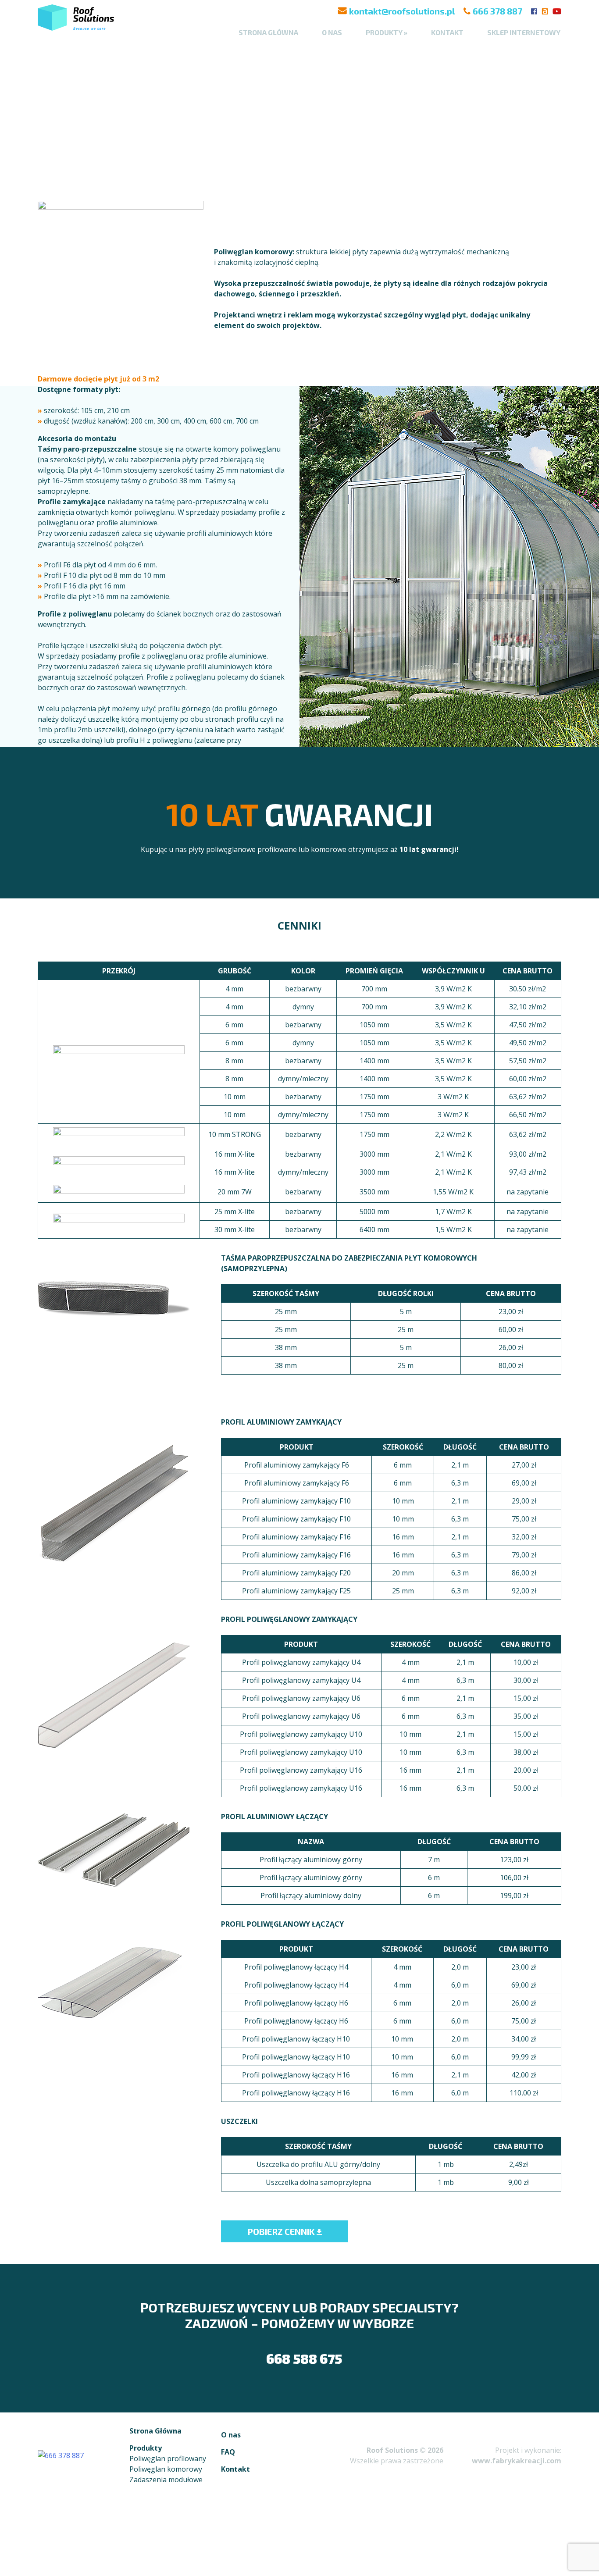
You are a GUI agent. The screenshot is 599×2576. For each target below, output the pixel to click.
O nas (332, 32)
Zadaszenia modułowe (166, 2480)
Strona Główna (155, 2431)
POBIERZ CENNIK (282, 2231)
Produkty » (387, 32)
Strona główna (268, 32)
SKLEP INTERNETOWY (524, 32)
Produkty (146, 2448)
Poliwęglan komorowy (166, 2469)
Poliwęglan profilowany (168, 2458)
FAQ (228, 2452)
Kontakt (447, 32)
